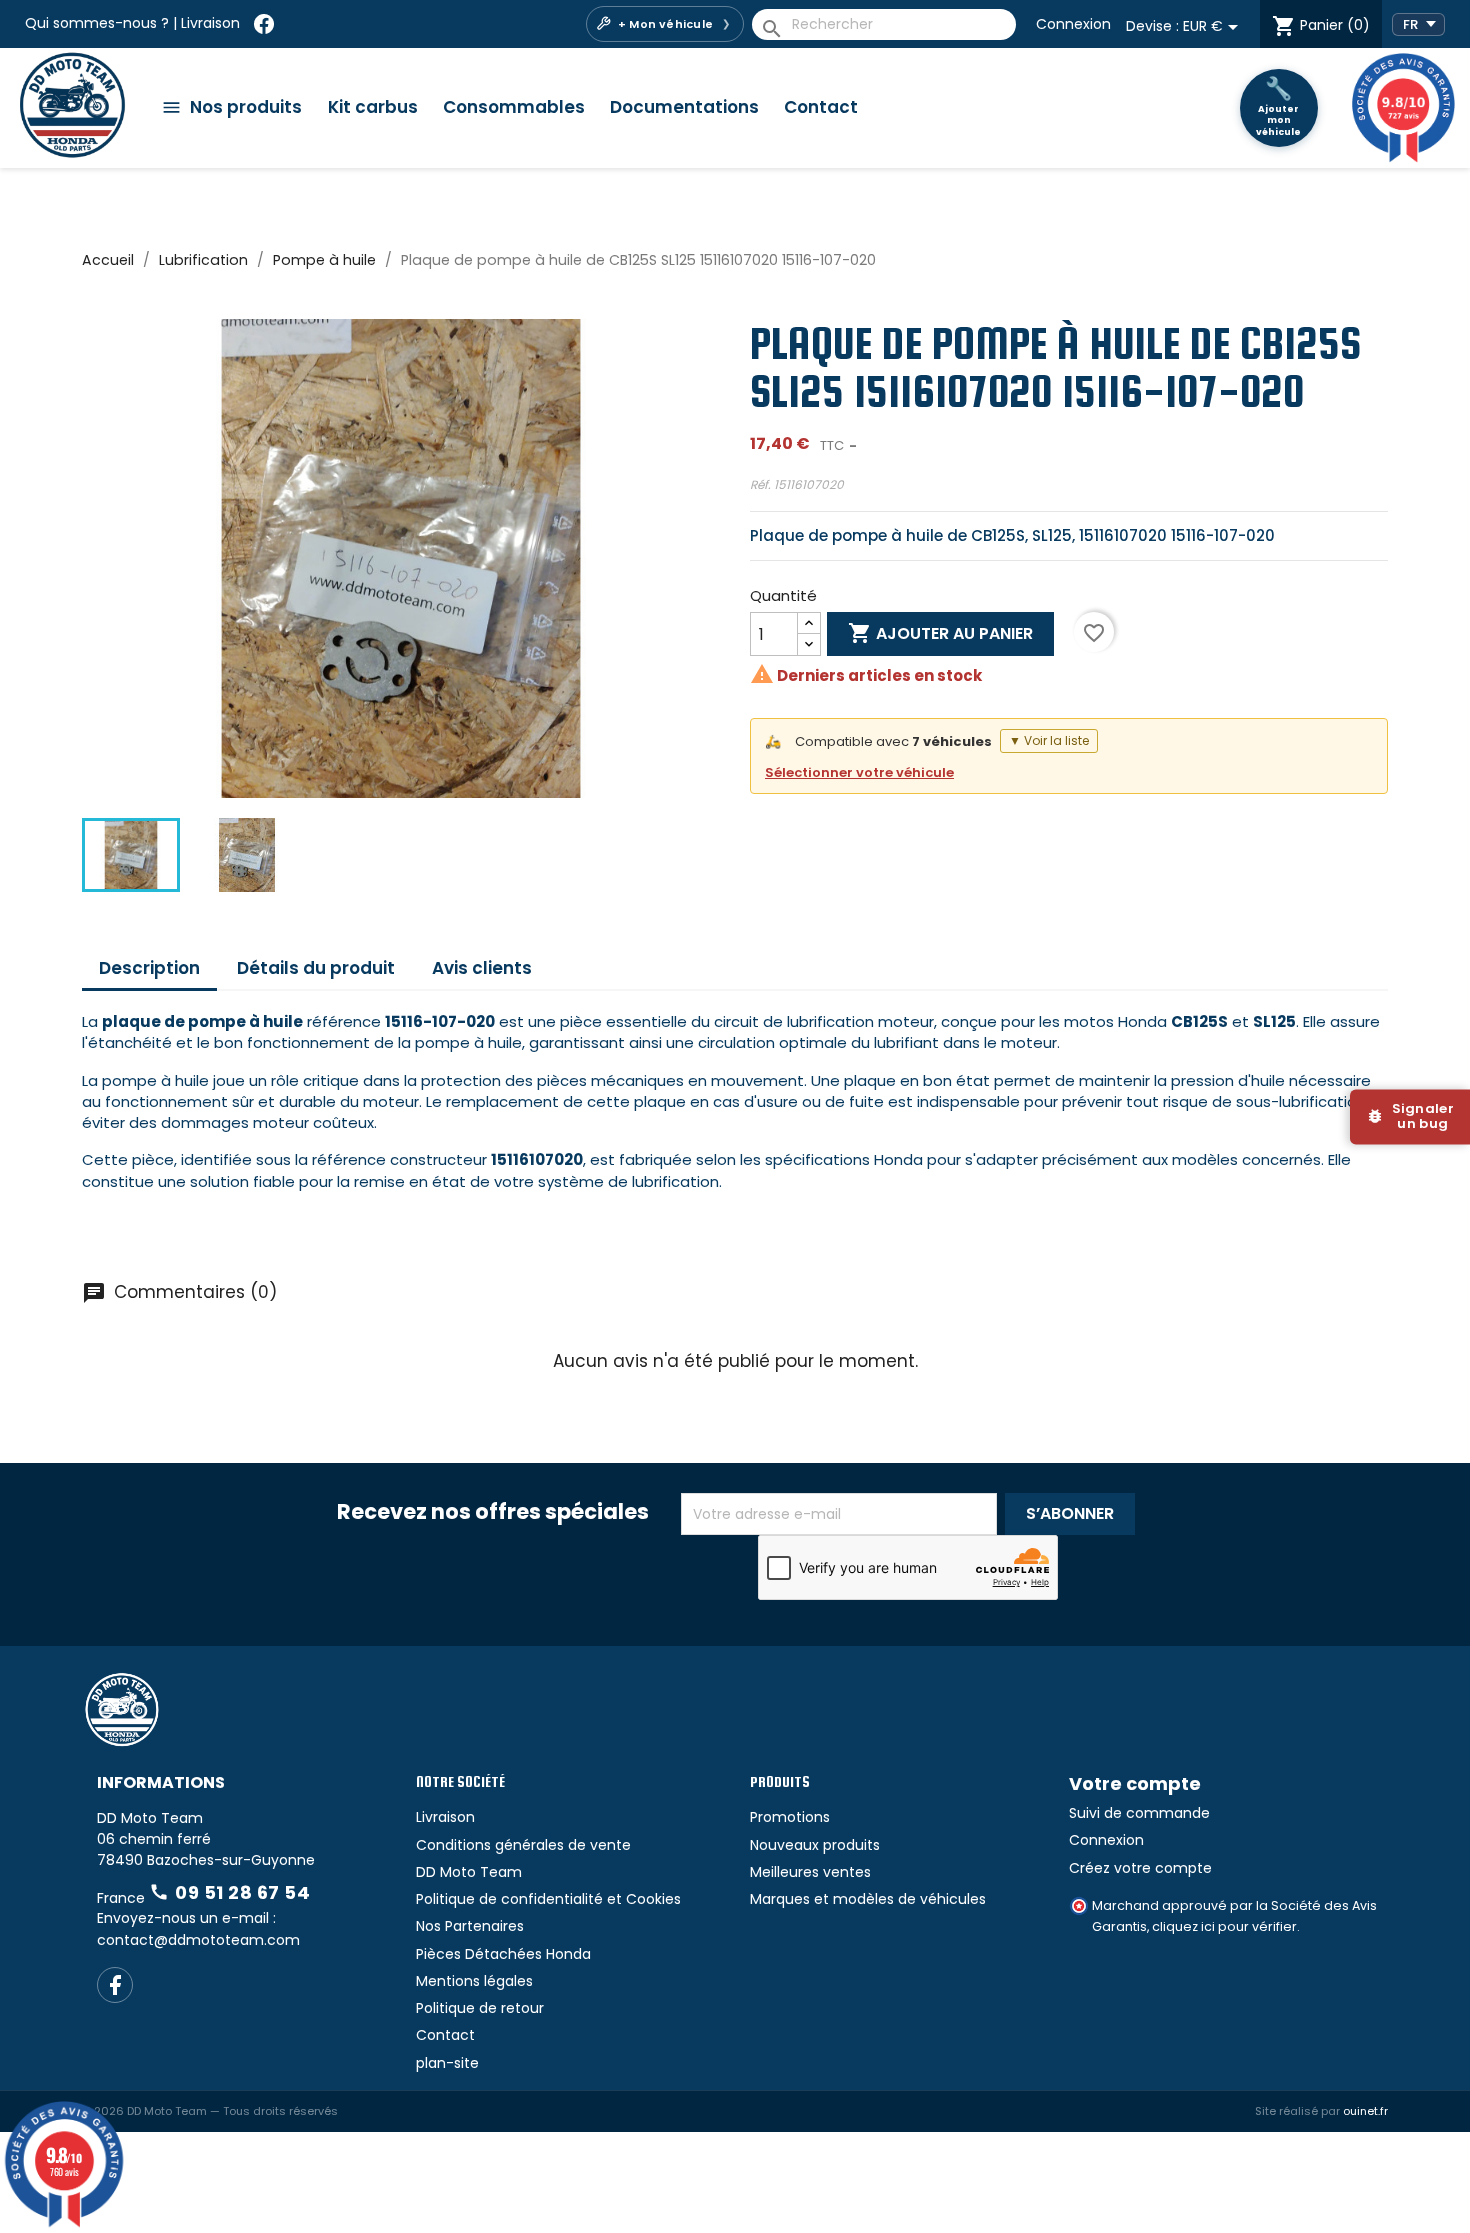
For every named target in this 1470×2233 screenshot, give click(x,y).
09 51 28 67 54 (229, 1892)
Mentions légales (474, 1981)
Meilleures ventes (810, 1872)
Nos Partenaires (470, 1926)
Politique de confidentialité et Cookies (548, 1899)
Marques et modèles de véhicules (868, 1899)
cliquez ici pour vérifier (1224, 1926)
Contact (821, 107)
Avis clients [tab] (482, 968)
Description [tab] (149, 968)
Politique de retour (480, 2008)
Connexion (1073, 24)
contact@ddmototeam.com (198, 1940)
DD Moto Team (469, 1872)
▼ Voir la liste (1049, 740)
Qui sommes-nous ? (97, 23)
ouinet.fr (1365, 2111)
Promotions (790, 1817)
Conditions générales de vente (523, 1845)
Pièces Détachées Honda (503, 1954)
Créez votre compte (1140, 1868)
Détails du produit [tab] (316, 968)
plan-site (447, 2063)
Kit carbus (373, 107)
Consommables (514, 107)
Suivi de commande (1139, 1813)
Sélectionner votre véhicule (859, 772)
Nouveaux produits (815, 1845)
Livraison (210, 23)
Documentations (684, 107)
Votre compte (1135, 1783)
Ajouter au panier (940, 633)
